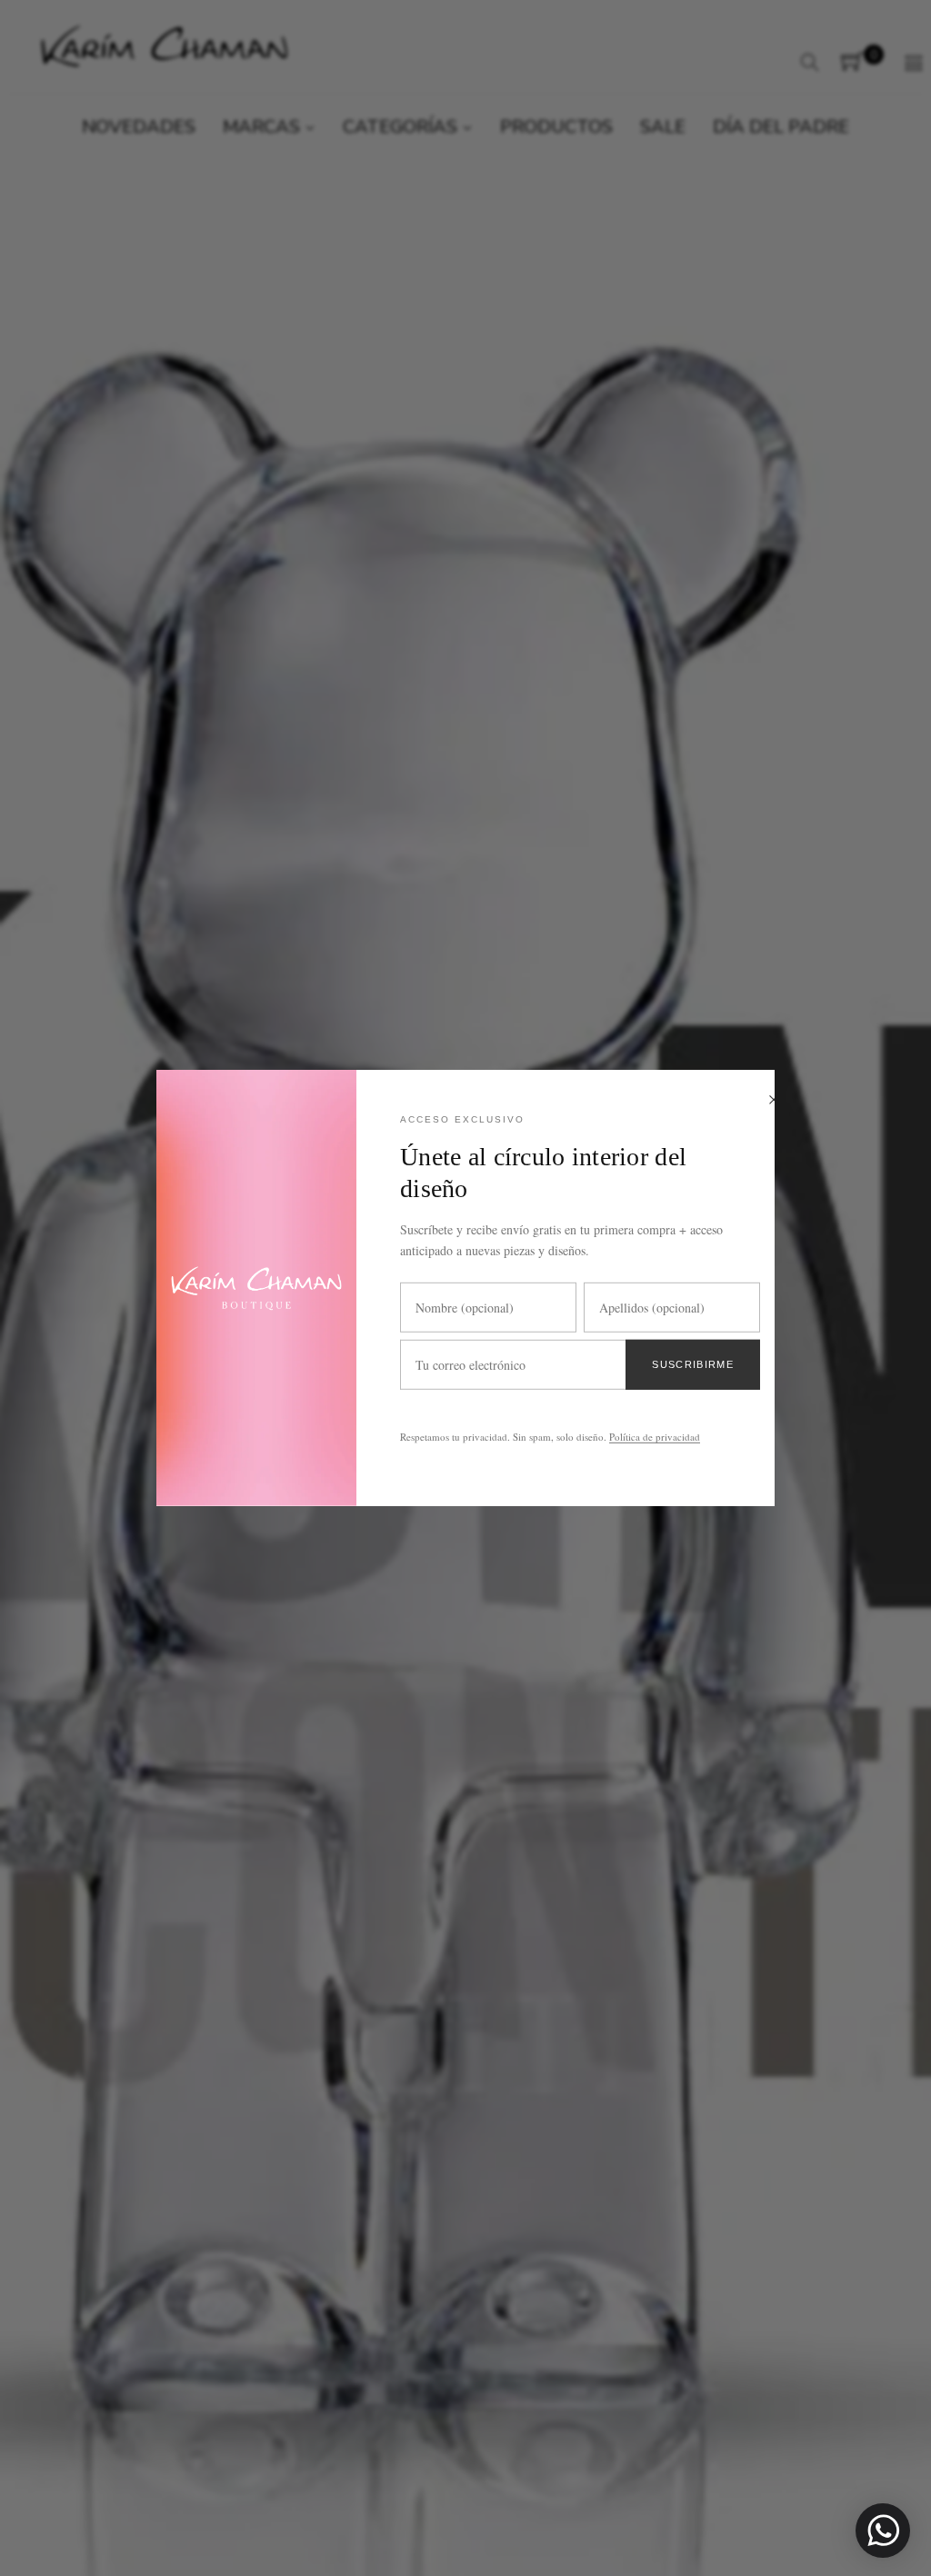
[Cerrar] (774, 1101)
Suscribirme (693, 1364)
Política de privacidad (655, 1437)
